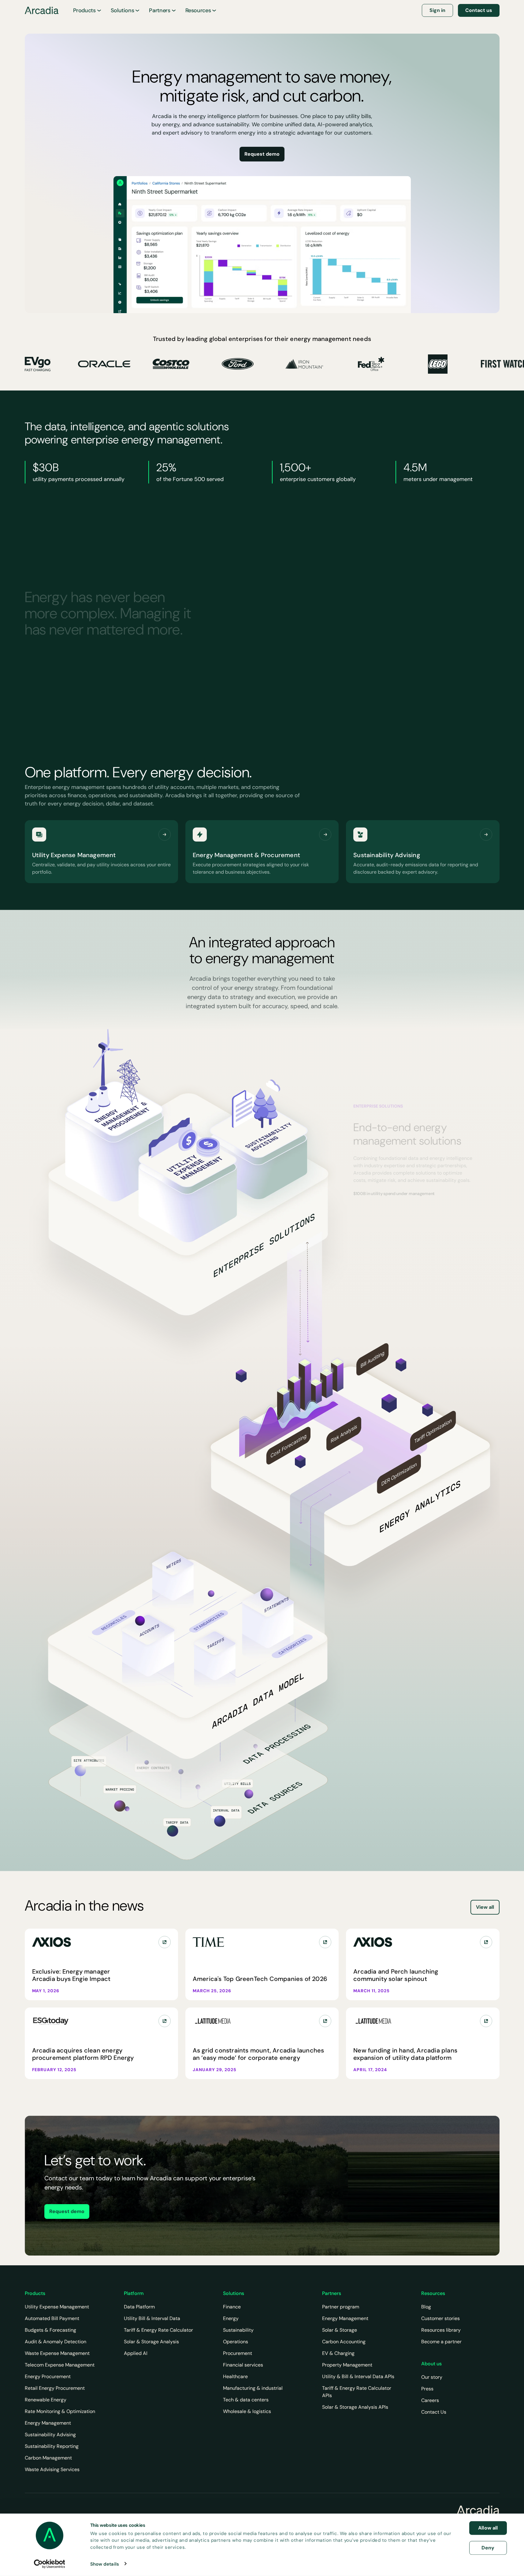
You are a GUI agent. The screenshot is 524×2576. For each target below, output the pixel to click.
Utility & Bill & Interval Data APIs (358, 2376)
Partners (160, 10)
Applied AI (136, 2353)
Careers (430, 2400)
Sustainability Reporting (52, 2446)
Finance (232, 2307)
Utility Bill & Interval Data (152, 2318)
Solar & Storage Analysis (151, 2342)
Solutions (123, 10)
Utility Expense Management (57, 2307)
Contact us (479, 10)
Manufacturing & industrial (253, 2388)
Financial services (243, 2365)
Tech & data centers (246, 2400)
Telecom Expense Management (60, 2365)
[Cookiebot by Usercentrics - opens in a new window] (49, 2564)
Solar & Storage (340, 2330)
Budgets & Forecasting (50, 2330)
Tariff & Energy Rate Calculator (158, 2330)
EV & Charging (338, 2353)
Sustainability (238, 2330)
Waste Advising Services (52, 2469)
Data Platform (139, 2307)
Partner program (341, 2307)
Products (84, 10)
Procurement (238, 2353)
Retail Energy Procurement (55, 2388)
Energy (231, 2318)
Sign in (437, 10)
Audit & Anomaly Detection (56, 2342)
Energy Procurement (48, 2376)
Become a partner (441, 2342)
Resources (198, 10)
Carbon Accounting (344, 2342)
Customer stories (440, 2318)
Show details (105, 2564)
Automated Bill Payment (52, 2318)
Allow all (488, 2528)
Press (427, 2389)
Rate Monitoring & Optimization (60, 2411)
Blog (426, 2307)
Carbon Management (48, 2458)
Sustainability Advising (50, 2435)
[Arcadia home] (478, 2510)
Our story (432, 2377)
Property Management (347, 2365)
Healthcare (235, 2376)
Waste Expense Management (57, 2353)
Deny (488, 2547)
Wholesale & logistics (247, 2411)
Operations (236, 2342)
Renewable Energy (46, 2400)
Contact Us (434, 2412)
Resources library (441, 2330)
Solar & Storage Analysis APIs (355, 2407)
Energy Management (48, 2423)
